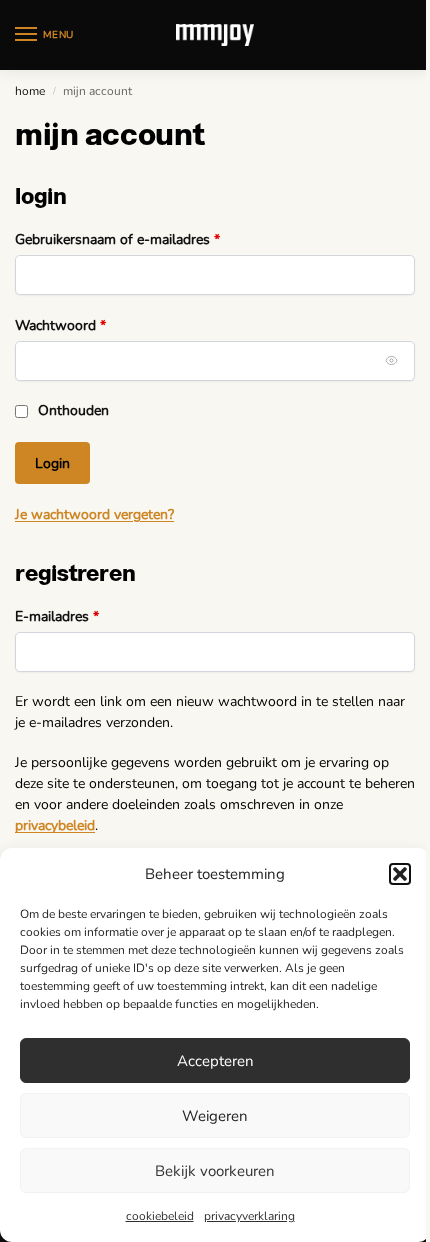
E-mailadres (78, 616)
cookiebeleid (160, 1216)
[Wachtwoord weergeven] (392, 361)
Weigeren (215, 1116)
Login (52, 463)
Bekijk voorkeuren (215, 1171)
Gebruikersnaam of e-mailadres (138, 239)
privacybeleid (55, 825)
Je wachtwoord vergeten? (94, 514)
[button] (400, 874)
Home (30, 91)
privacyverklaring (249, 1216)
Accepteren (215, 1061)
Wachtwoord (81, 325)
